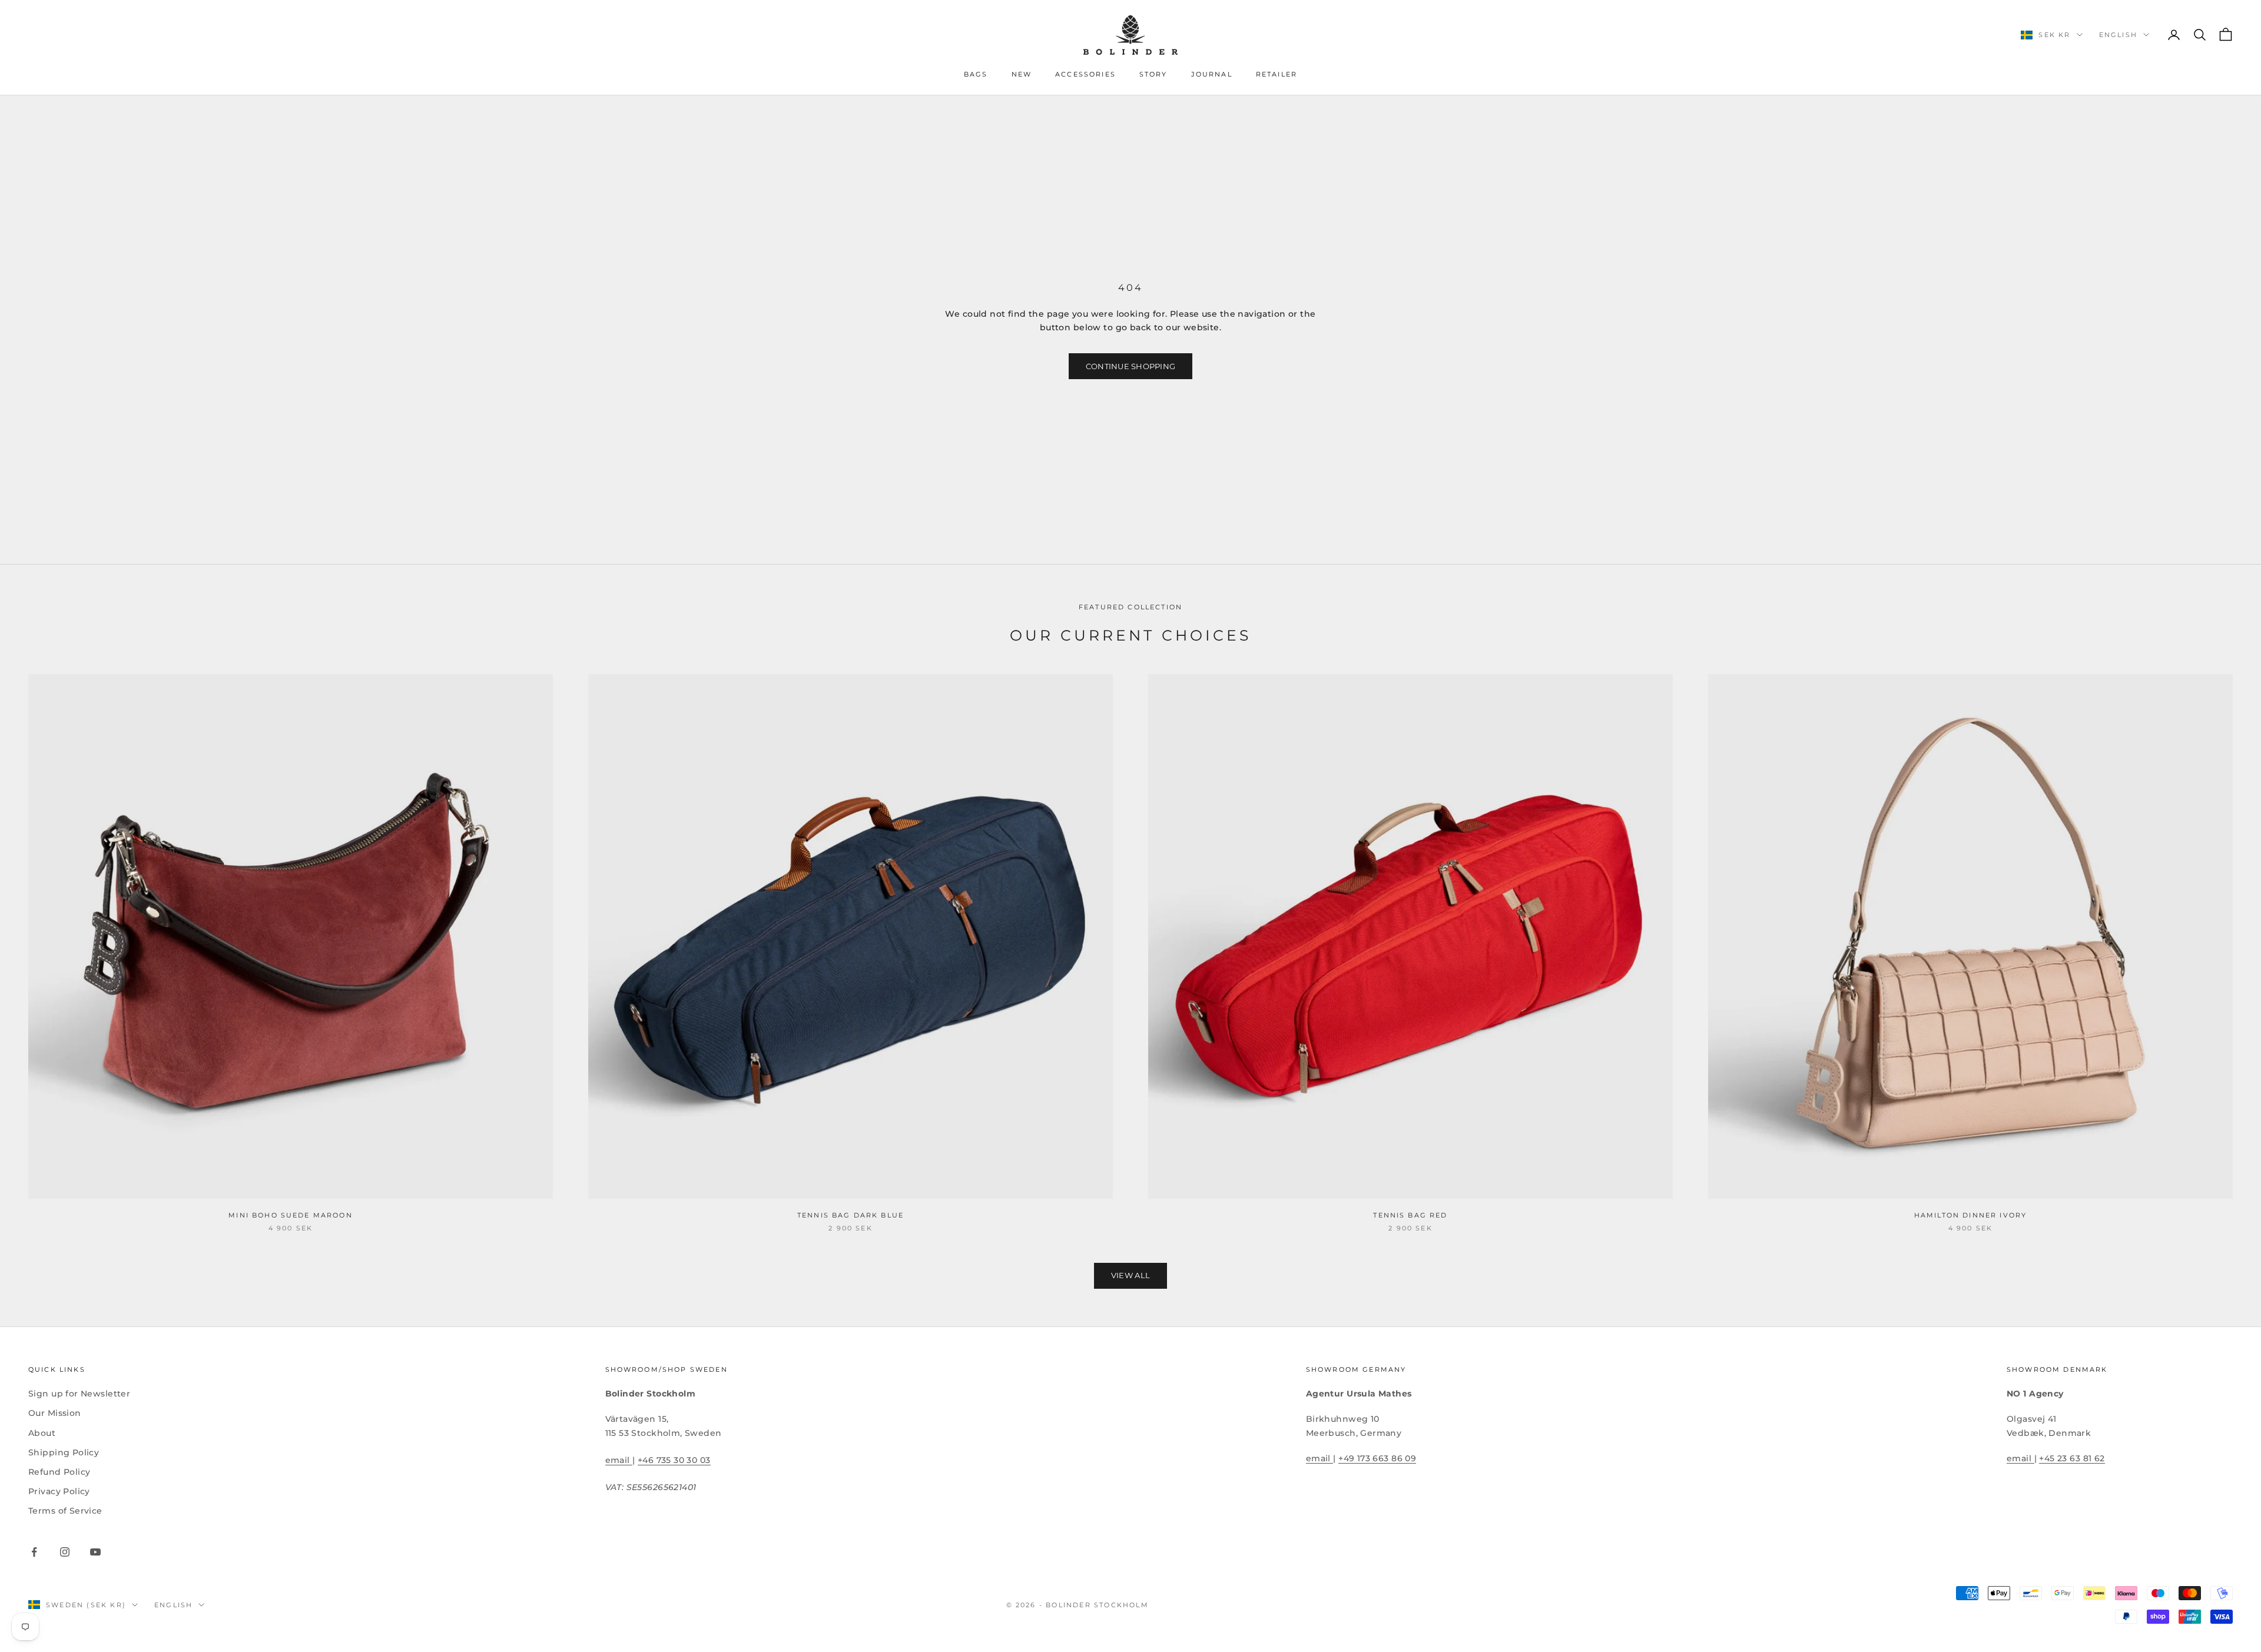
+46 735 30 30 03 (674, 1460)
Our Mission (55, 1413)
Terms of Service (65, 1511)
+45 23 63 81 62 (2072, 1458)
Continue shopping (1130, 366)
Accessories (1085, 74)
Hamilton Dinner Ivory (1970, 1215)
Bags (976, 74)
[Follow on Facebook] (34, 1552)
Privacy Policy (59, 1491)
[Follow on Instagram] (65, 1552)
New (1022, 74)
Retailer (1277, 74)
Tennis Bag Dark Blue (851, 1215)
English (2118, 35)
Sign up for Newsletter (79, 1394)
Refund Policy (59, 1472)
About (42, 1433)
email (619, 1460)
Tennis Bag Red (1410, 1215)
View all (1130, 1275)
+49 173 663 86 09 (1377, 1458)
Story (1153, 74)
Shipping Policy (64, 1452)
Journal (1212, 74)
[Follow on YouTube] (95, 1552)
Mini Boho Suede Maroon (291, 1215)
